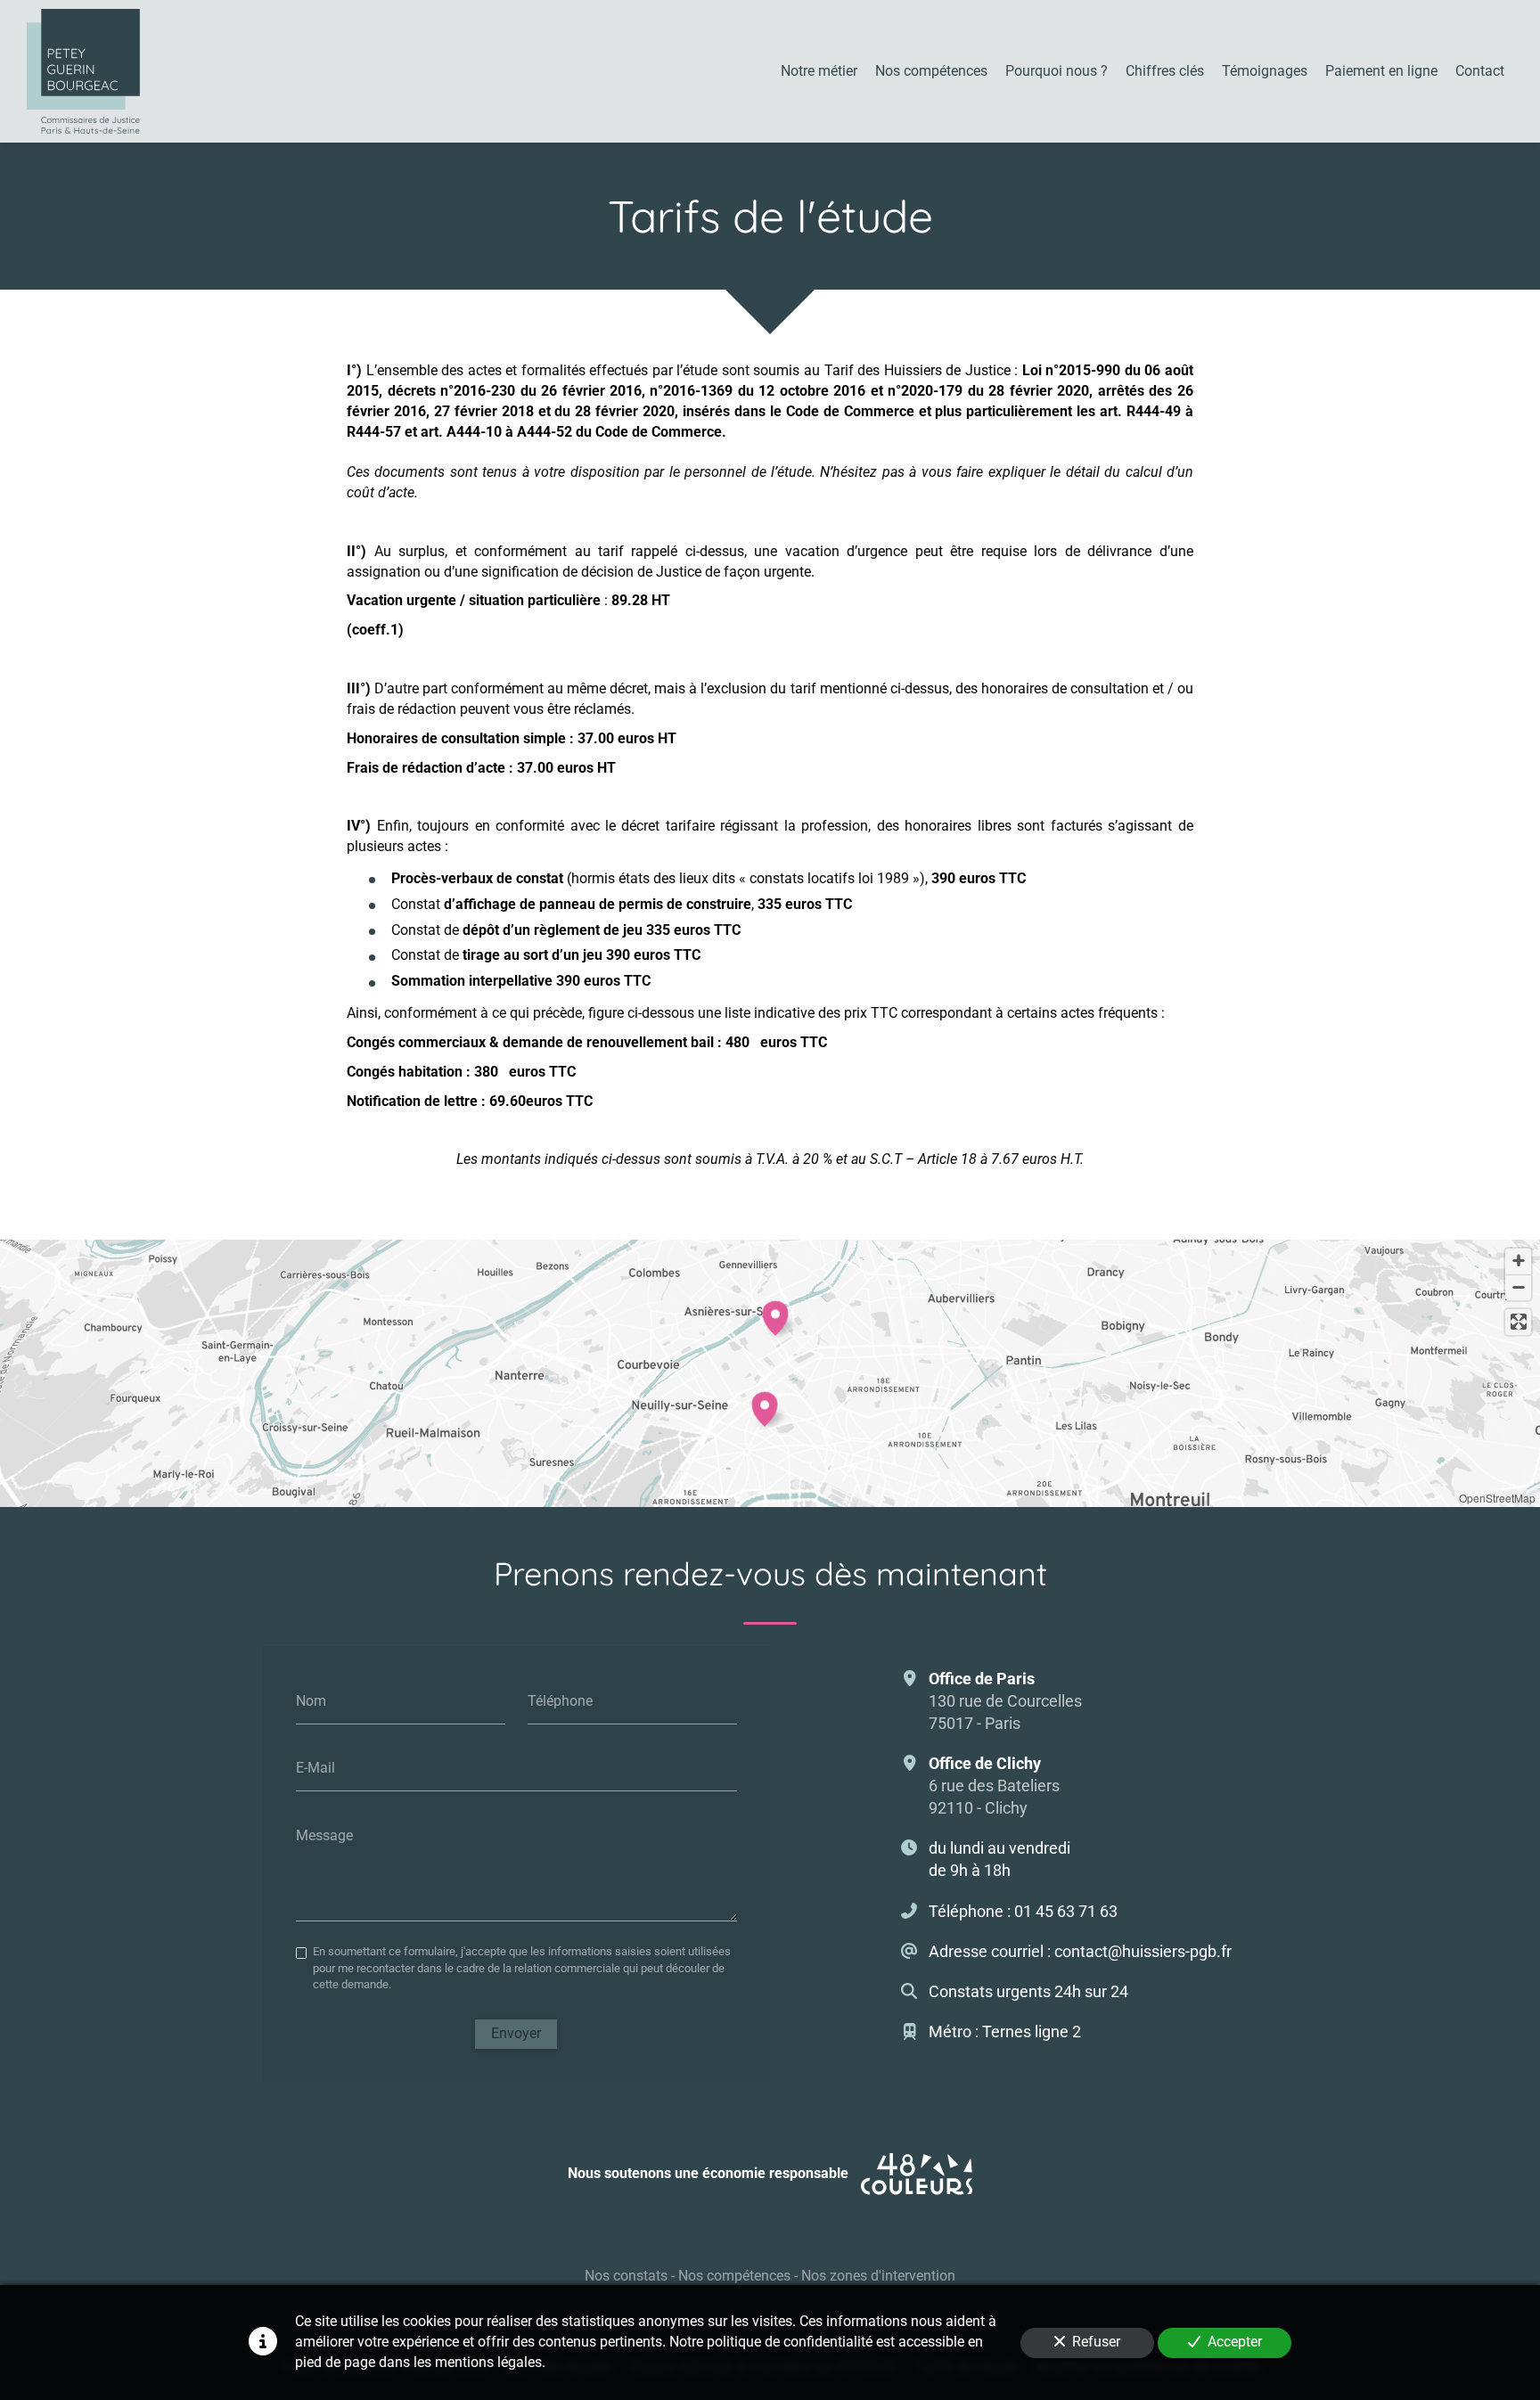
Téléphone (560, 1700)
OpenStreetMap (1497, 1498)
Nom (311, 1700)
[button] (765, 1406)
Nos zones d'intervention (878, 2276)
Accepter (1235, 2342)
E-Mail (315, 1768)
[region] (770, 1373)
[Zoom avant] (1518, 1261)
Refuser (1096, 2342)
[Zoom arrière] (1518, 1287)
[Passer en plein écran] (1518, 1322)
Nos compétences (734, 2276)
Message (324, 1835)
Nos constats (626, 2276)
